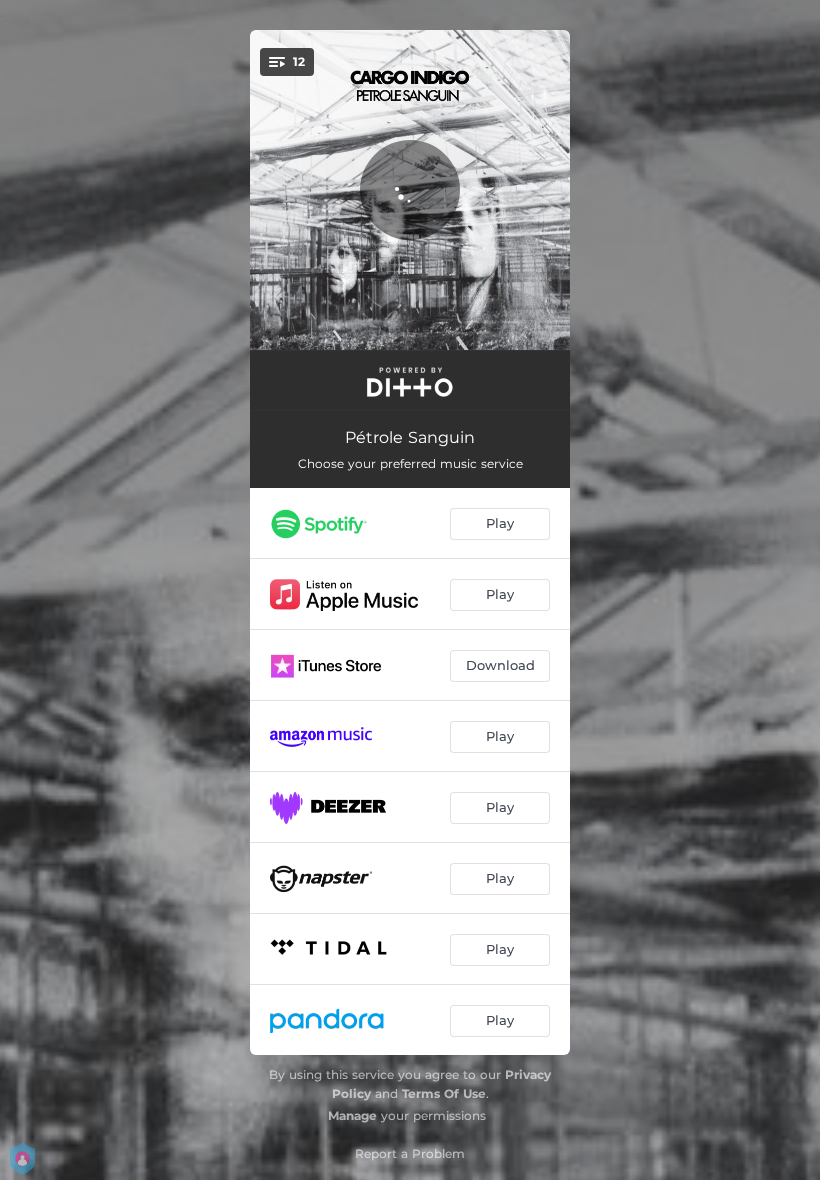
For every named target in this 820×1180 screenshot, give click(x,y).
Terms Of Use (444, 1093)
